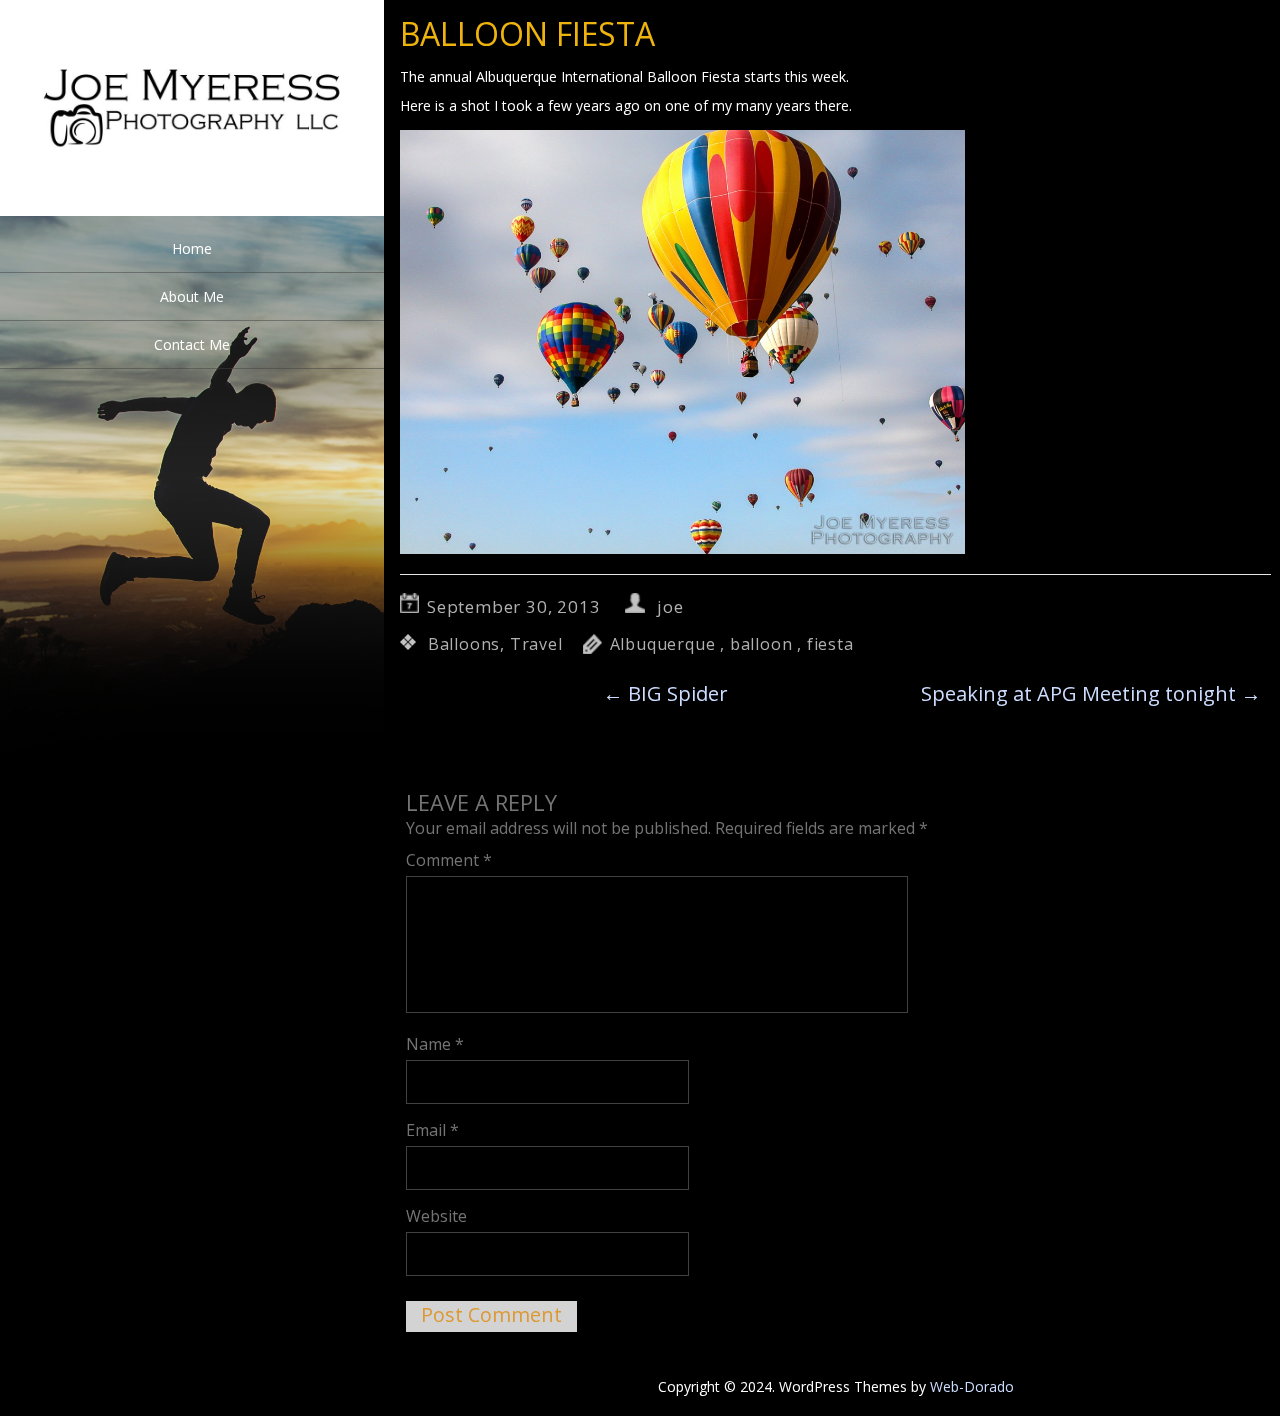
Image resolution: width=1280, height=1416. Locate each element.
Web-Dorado (972, 1386)
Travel (536, 644)
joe (670, 606)
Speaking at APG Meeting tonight (1091, 693)
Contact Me (192, 344)
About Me (192, 296)
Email (432, 1130)
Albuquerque (663, 644)
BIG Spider (665, 693)
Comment (449, 860)
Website (436, 1216)
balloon (761, 644)
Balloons (464, 644)
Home (192, 248)
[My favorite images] (192, 210)
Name (435, 1044)
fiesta (830, 644)
